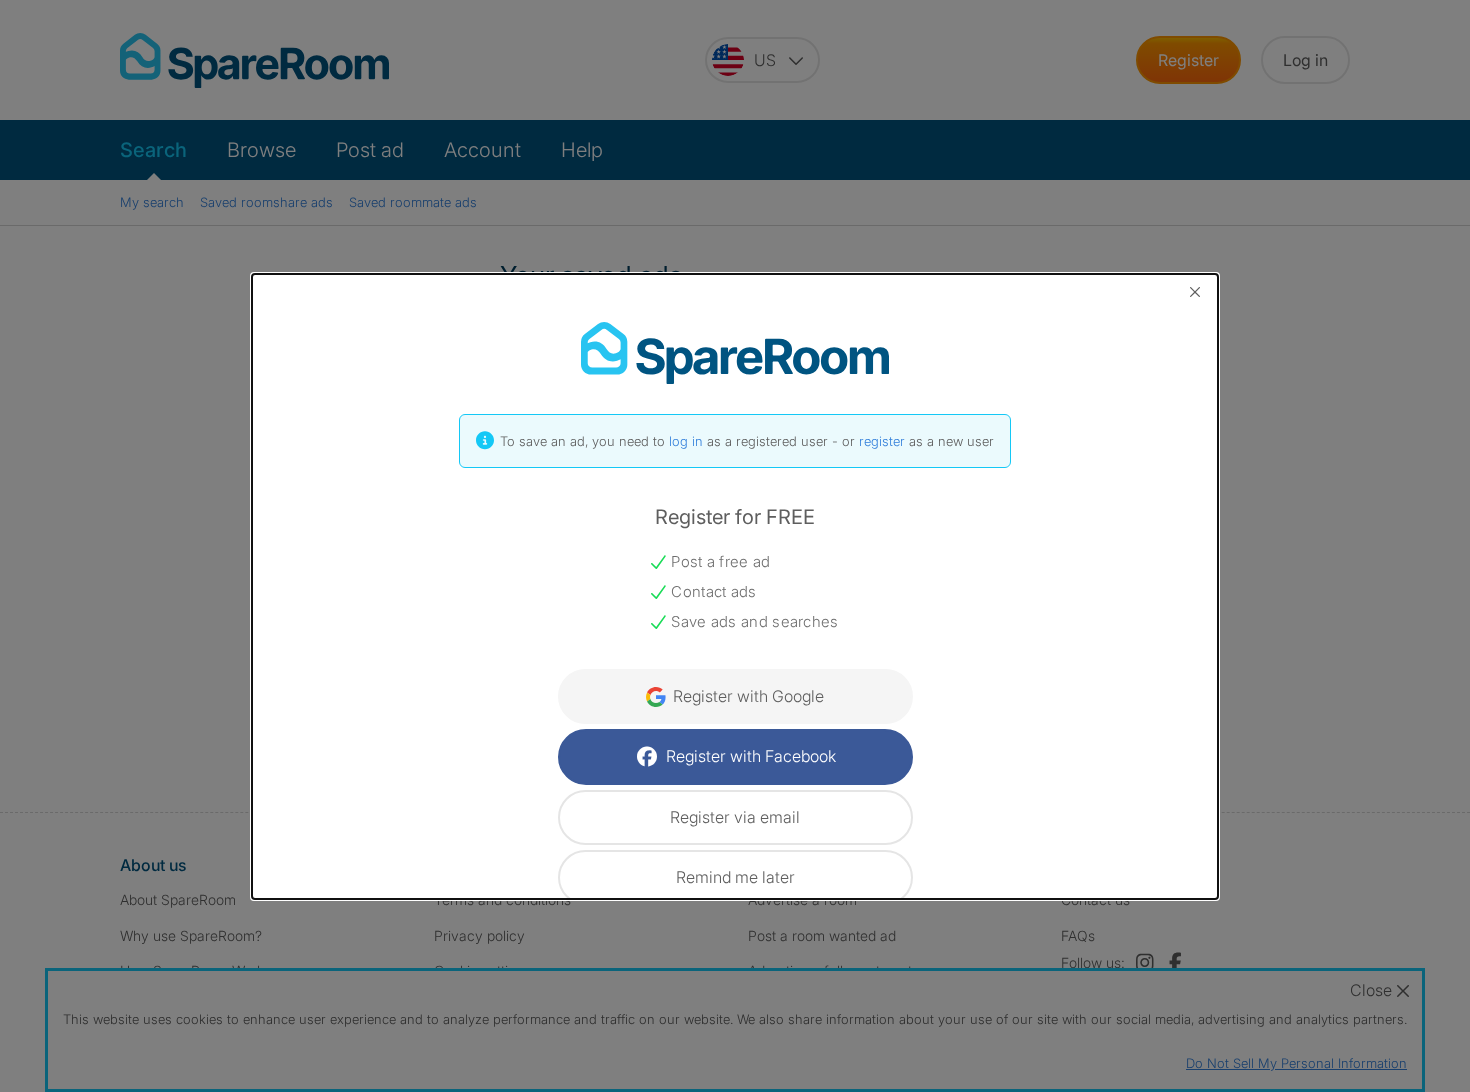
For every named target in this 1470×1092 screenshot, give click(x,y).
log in (686, 441)
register (882, 441)
